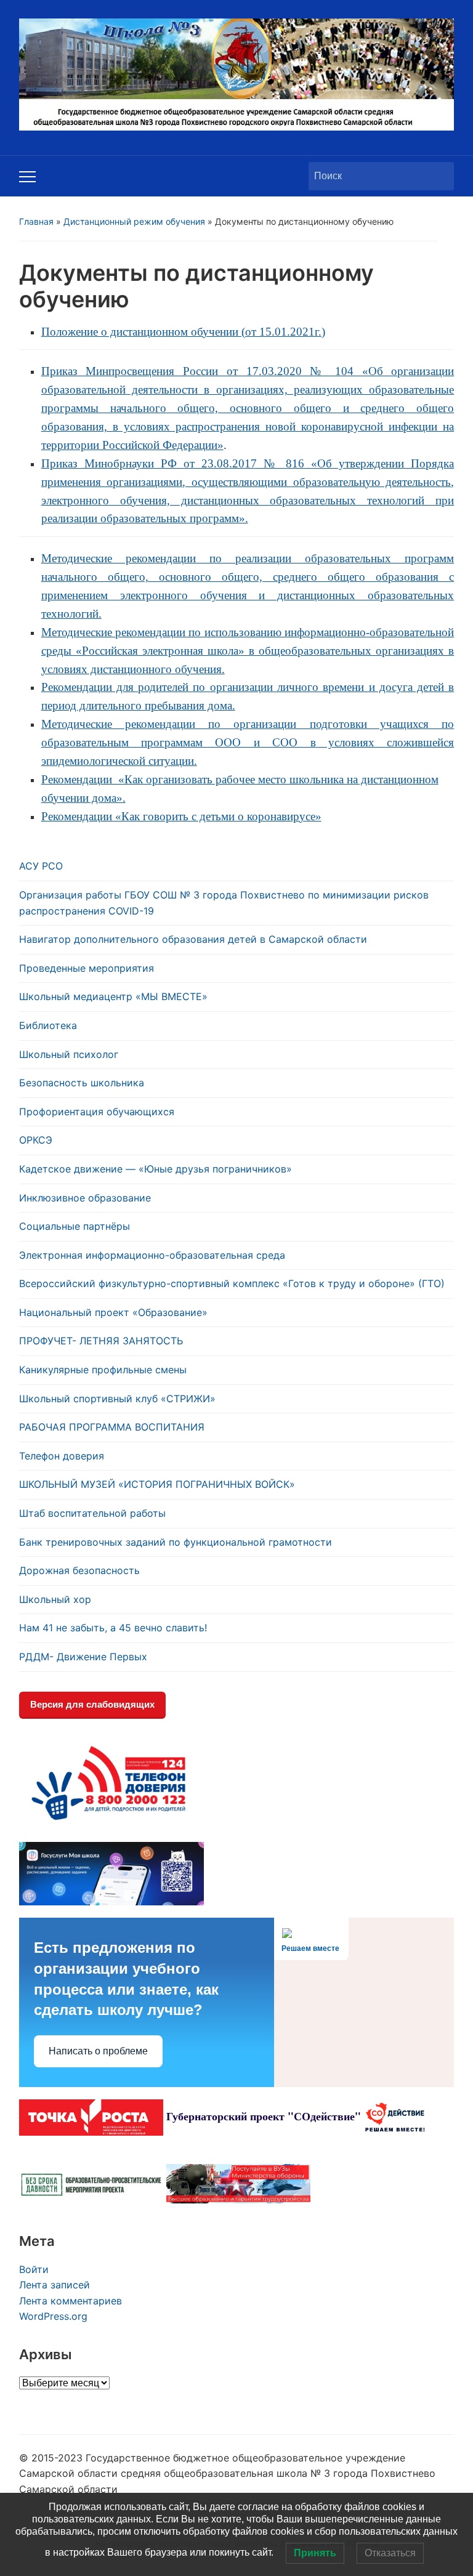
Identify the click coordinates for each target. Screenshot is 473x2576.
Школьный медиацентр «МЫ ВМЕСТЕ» (113, 996)
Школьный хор (55, 1599)
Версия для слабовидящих (92, 1704)
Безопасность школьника (82, 1083)
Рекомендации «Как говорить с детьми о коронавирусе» (181, 816)
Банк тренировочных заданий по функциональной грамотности (176, 1542)
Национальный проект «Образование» (113, 1312)
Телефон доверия (62, 1456)
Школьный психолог (69, 1054)
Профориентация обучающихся (97, 1112)
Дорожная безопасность (79, 1570)
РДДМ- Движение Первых (83, 1657)
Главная (36, 221)
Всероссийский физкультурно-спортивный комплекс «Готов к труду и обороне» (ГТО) (232, 1283)
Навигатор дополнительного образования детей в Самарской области (193, 939)
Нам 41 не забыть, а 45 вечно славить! (113, 1628)
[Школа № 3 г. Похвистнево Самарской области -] (237, 73)
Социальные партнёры (75, 1226)
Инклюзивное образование (85, 1198)
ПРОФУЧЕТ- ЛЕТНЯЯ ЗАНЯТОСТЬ (101, 1341)
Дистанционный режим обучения (134, 221)
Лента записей (55, 2285)
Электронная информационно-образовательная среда (152, 1255)
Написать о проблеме (98, 2051)
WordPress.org (53, 2316)
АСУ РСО (41, 866)
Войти (34, 2269)
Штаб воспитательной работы (92, 1513)
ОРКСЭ (36, 1140)
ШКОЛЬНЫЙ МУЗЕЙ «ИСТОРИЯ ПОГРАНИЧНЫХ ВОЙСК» (157, 1484)
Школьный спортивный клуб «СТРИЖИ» (117, 1399)
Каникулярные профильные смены (103, 1370)
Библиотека (48, 1025)
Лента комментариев (71, 2301)
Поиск (439, 176)
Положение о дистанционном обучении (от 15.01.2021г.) (183, 332)
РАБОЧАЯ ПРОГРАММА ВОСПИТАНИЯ (112, 1427)
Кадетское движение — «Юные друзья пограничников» (156, 1169)
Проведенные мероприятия (87, 968)
